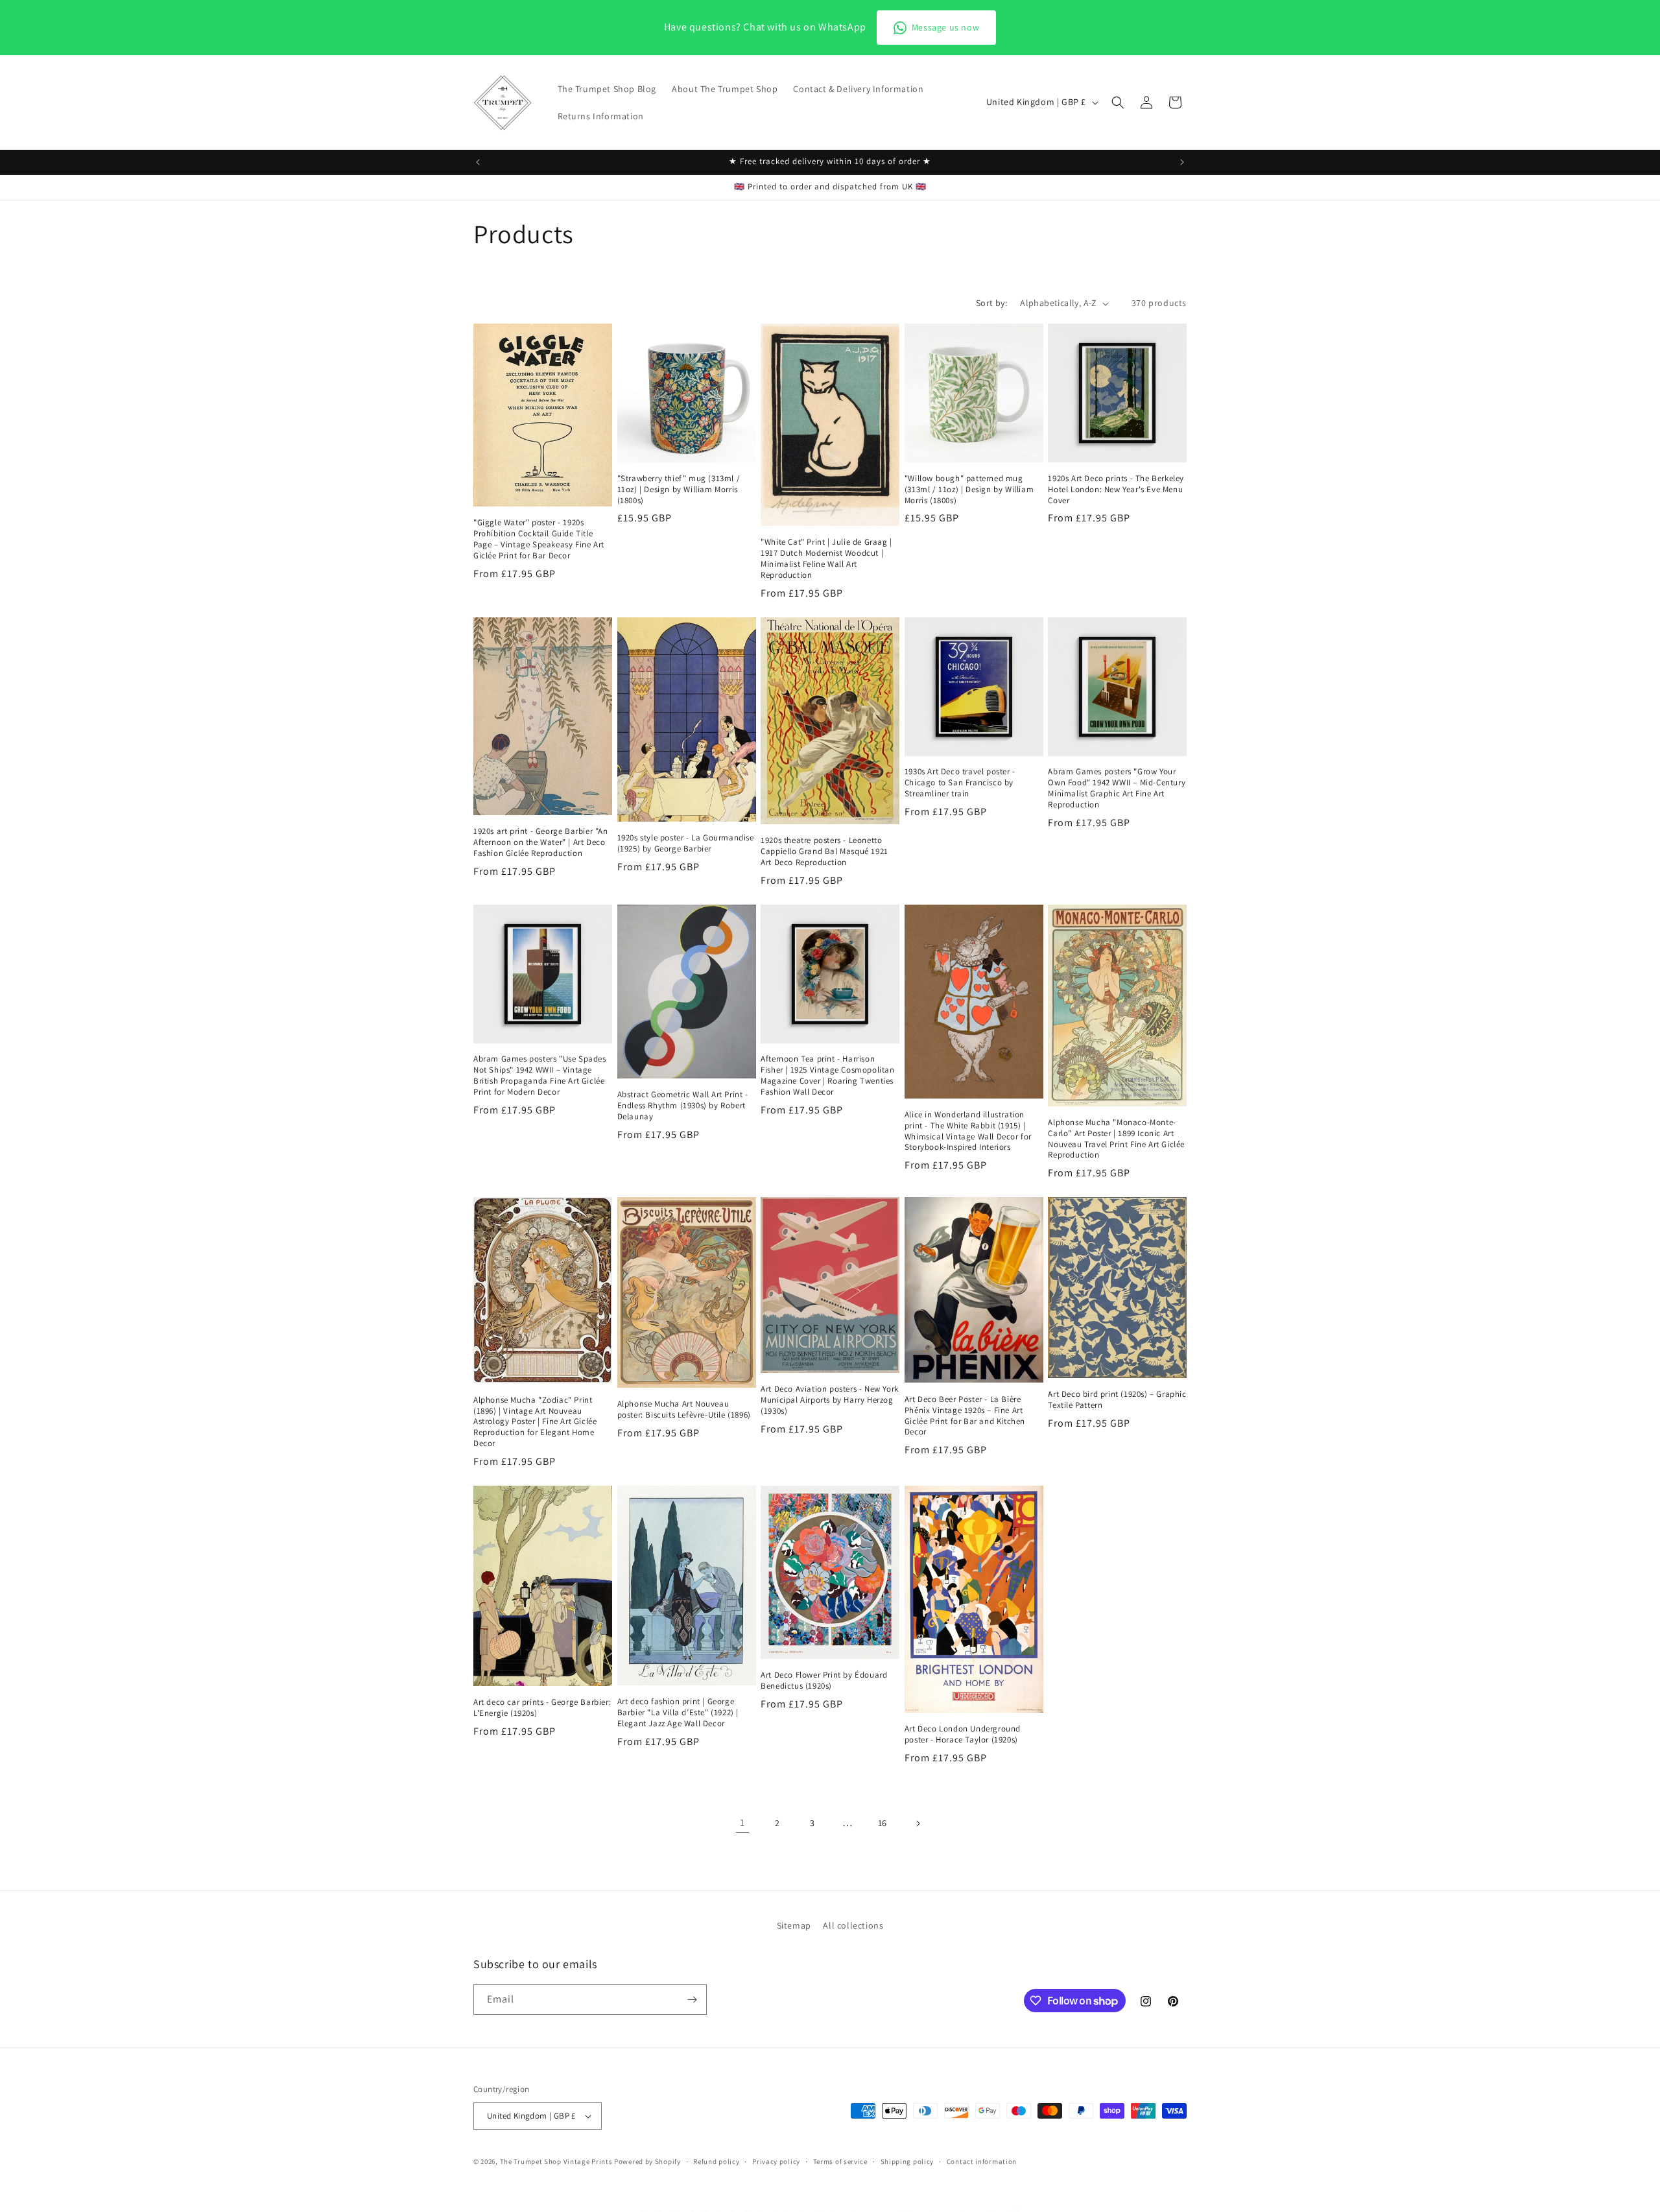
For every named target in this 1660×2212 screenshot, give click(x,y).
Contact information (982, 2161)
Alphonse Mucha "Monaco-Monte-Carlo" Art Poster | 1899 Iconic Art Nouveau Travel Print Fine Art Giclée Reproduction (1116, 1139)
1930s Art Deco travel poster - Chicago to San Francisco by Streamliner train (960, 783)
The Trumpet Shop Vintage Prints (556, 2161)
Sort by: (991, 303)
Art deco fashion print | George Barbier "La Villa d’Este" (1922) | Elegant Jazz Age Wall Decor (678, 1713)
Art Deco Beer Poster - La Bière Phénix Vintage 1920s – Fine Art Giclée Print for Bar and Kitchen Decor (965, 1416)
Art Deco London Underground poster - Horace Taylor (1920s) (963, 1734)
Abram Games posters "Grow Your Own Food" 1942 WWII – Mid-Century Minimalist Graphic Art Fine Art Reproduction (1117, 788)
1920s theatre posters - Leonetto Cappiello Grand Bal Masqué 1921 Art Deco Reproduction (824, 851)
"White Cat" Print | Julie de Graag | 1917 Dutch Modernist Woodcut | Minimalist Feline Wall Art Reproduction (826, 559)
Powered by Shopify (647, 2161)
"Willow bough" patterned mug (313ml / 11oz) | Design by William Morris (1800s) (969, 490)
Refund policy (716, 2161)
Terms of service (840, 2161)
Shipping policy (907, 2161)
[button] (1118, 102)
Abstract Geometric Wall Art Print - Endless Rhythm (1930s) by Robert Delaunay (683, 1106)
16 (883, 1823)
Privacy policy (776, 2161)
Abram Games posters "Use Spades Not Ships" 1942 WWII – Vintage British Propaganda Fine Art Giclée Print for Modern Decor (540, 1076)
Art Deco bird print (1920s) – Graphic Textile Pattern (1117, 1400)
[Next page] (918, 1824)
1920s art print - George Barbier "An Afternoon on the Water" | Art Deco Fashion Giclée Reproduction (541, 842)
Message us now (945, 27)
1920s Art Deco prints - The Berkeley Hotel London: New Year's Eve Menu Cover (1116, 490)
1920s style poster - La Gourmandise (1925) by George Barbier (686, 843)
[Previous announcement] (478, 162)
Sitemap (794, 1925)
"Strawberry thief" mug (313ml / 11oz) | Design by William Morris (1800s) (679, 490)
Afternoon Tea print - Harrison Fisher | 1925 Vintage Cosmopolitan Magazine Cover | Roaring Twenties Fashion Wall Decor (827, 1076)
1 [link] (742, 1823)
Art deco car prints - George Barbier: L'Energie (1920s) (542, 1708)
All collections (853, 1925)
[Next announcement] (1182, 162)
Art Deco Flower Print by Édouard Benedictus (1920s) (824, 1681)
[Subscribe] (692, 2000)
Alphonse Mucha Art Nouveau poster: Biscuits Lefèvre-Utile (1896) (684, 1409)
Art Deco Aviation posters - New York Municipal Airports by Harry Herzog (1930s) (830, 1400)
